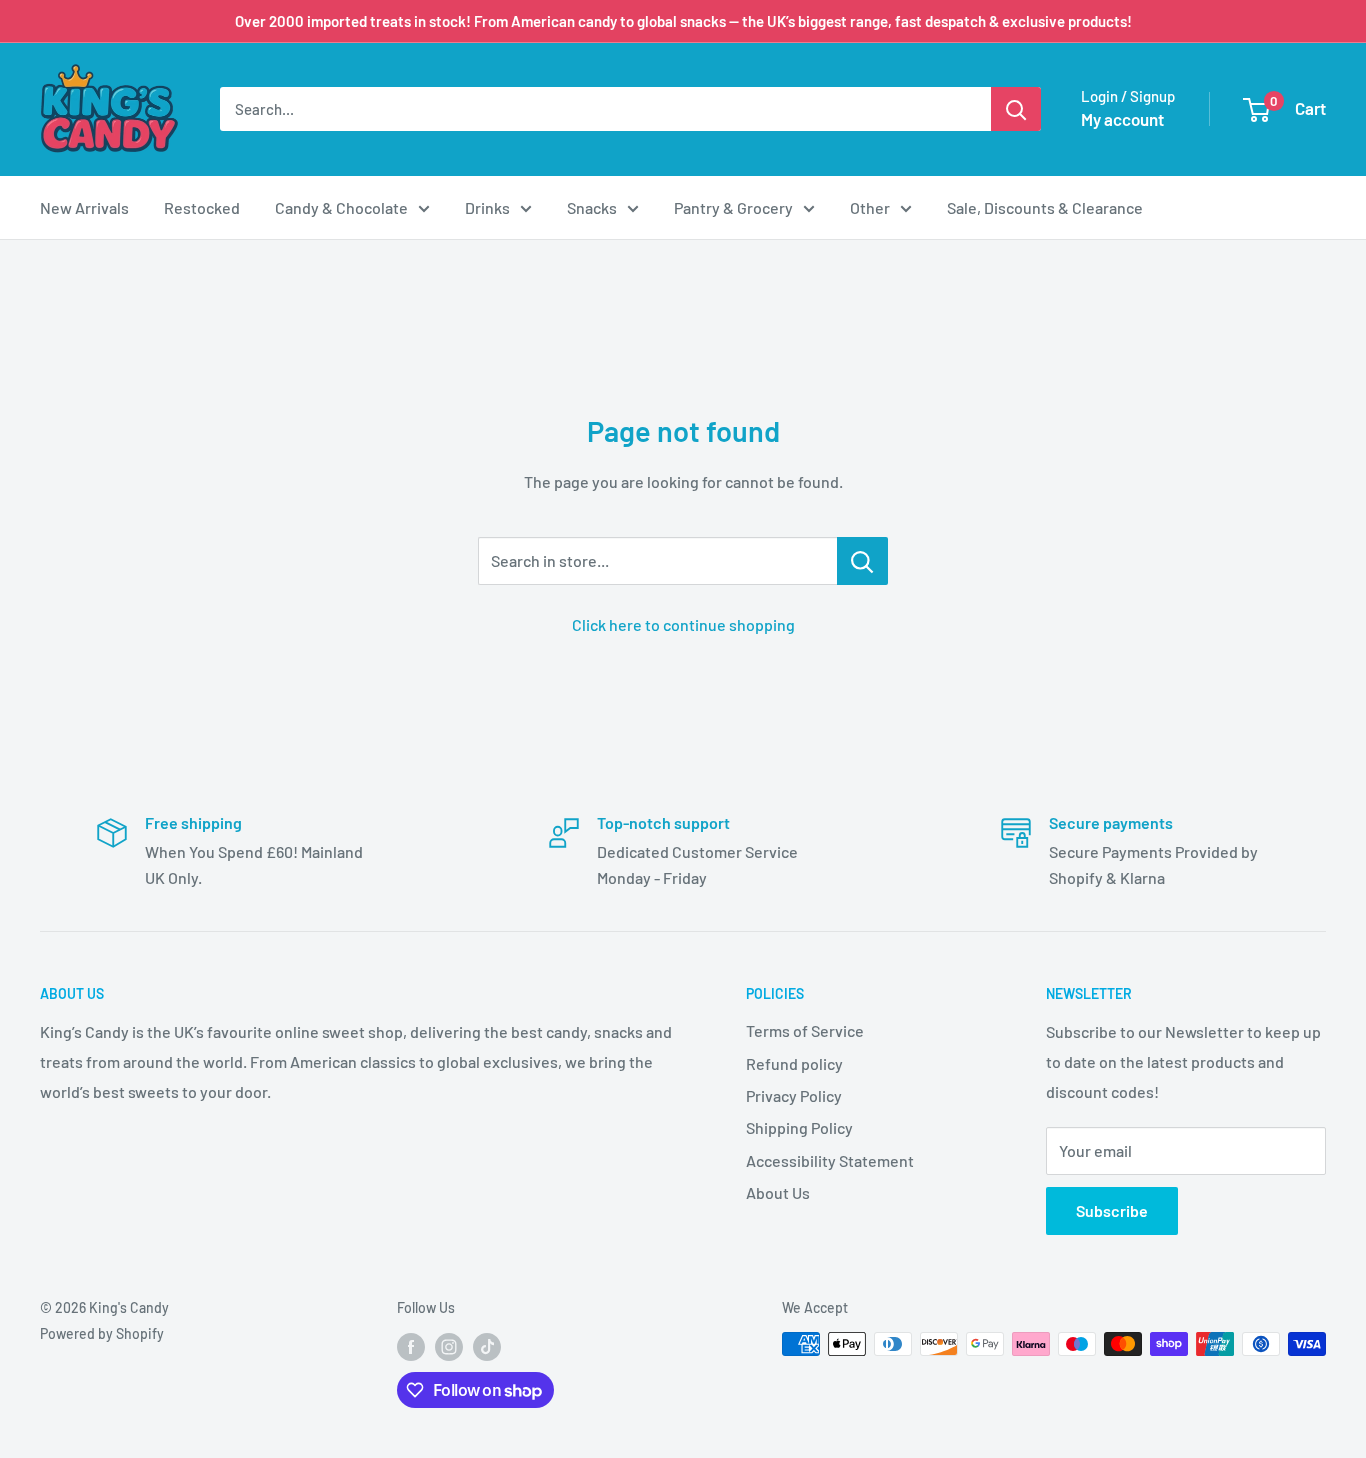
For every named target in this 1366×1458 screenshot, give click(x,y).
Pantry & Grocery (733, 207)
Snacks (592, 207)
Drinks (487, 207)
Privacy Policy (794, 1095)
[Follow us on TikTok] (487, 1346)
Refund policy (794, 1063)
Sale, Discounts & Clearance (1045, 207)
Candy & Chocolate (341, 207)
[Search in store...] (862, 561)
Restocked (202, 207)
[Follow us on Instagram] (449, 1346)
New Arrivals (84, 207)
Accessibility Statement (830, 1160)
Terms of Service (805, 1030)
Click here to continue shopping (683, 624)
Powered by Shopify (102, 1333)
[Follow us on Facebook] (411, 1346)
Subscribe (1112, 1210)
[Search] (1016, 109)
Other (870, 207)
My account (1122, 119)
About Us (778, 1192)
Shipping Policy (799, 1127)
